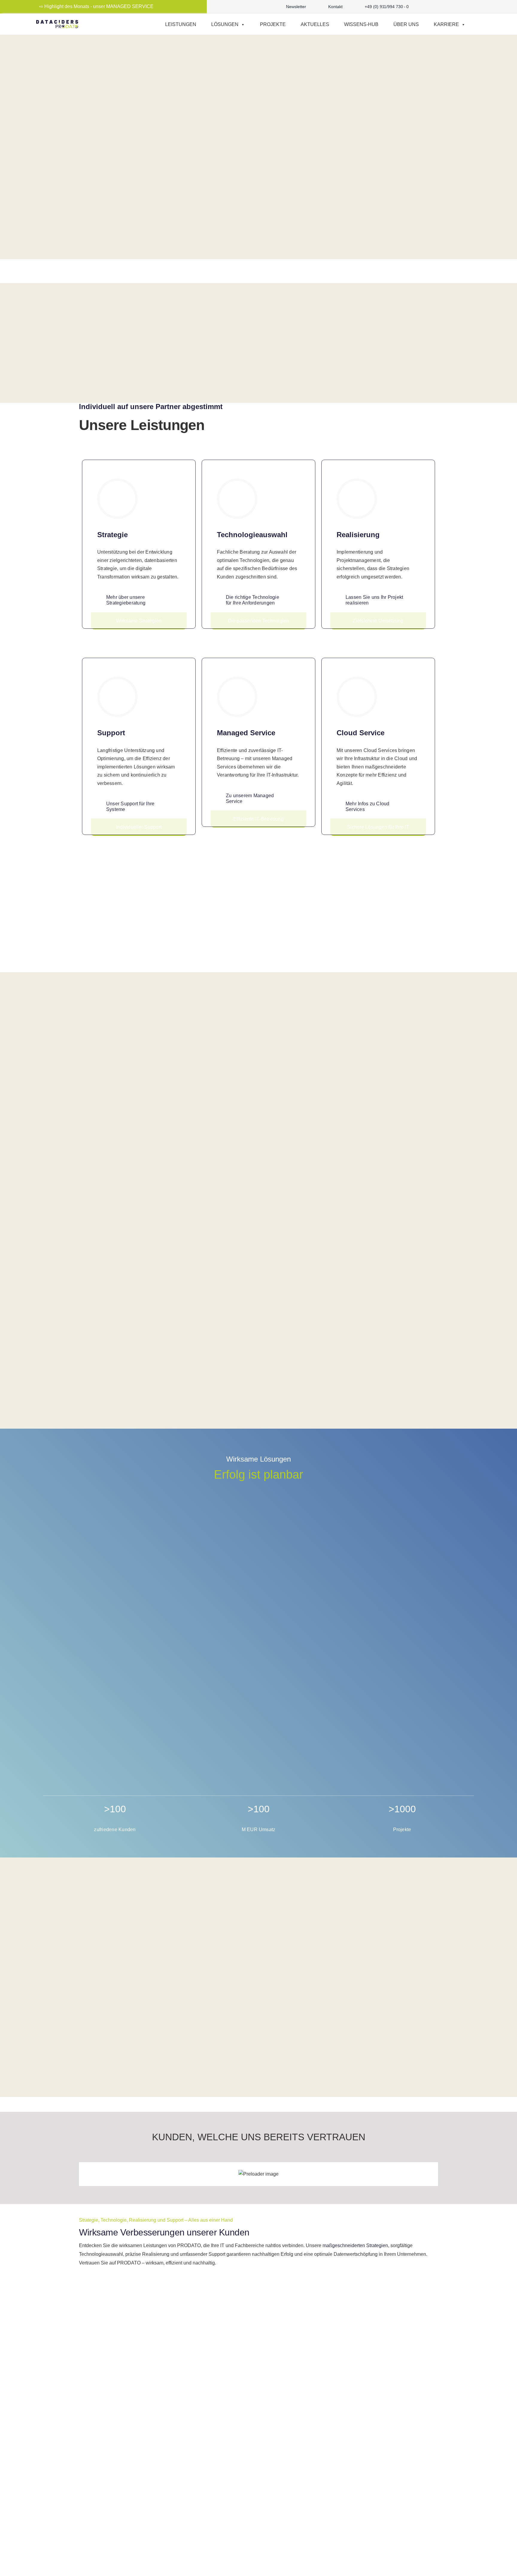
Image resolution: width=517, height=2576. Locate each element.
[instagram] (445, 7)
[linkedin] (464, 7)
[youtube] (454, 7)
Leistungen (181, 24)
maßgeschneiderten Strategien (355, 2245)
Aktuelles (315, 24)
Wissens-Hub (361, 24)
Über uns (406, 24)
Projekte (273, 24)
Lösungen (225, 24)
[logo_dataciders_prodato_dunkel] (57, 22)
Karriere (446, 24)
